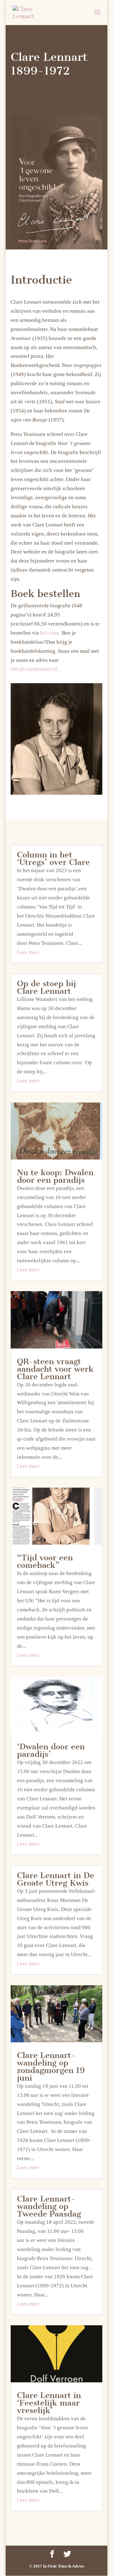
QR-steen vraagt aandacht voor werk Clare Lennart (55, 1369)
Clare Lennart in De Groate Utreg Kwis (56, 1879)
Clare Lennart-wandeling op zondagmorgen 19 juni (51, 2067)
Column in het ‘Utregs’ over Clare (53, 859)
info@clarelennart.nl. (35, 669)
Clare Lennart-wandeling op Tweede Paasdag (49, 2206)
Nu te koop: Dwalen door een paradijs (55, 1176)
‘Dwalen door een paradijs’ (51, 1750)
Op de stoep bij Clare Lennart (46, 987)
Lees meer (28, 952)
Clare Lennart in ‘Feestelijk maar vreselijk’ (49, 2403)
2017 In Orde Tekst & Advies (59, 2566)
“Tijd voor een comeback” (45, 1561)
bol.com (49, 633)
